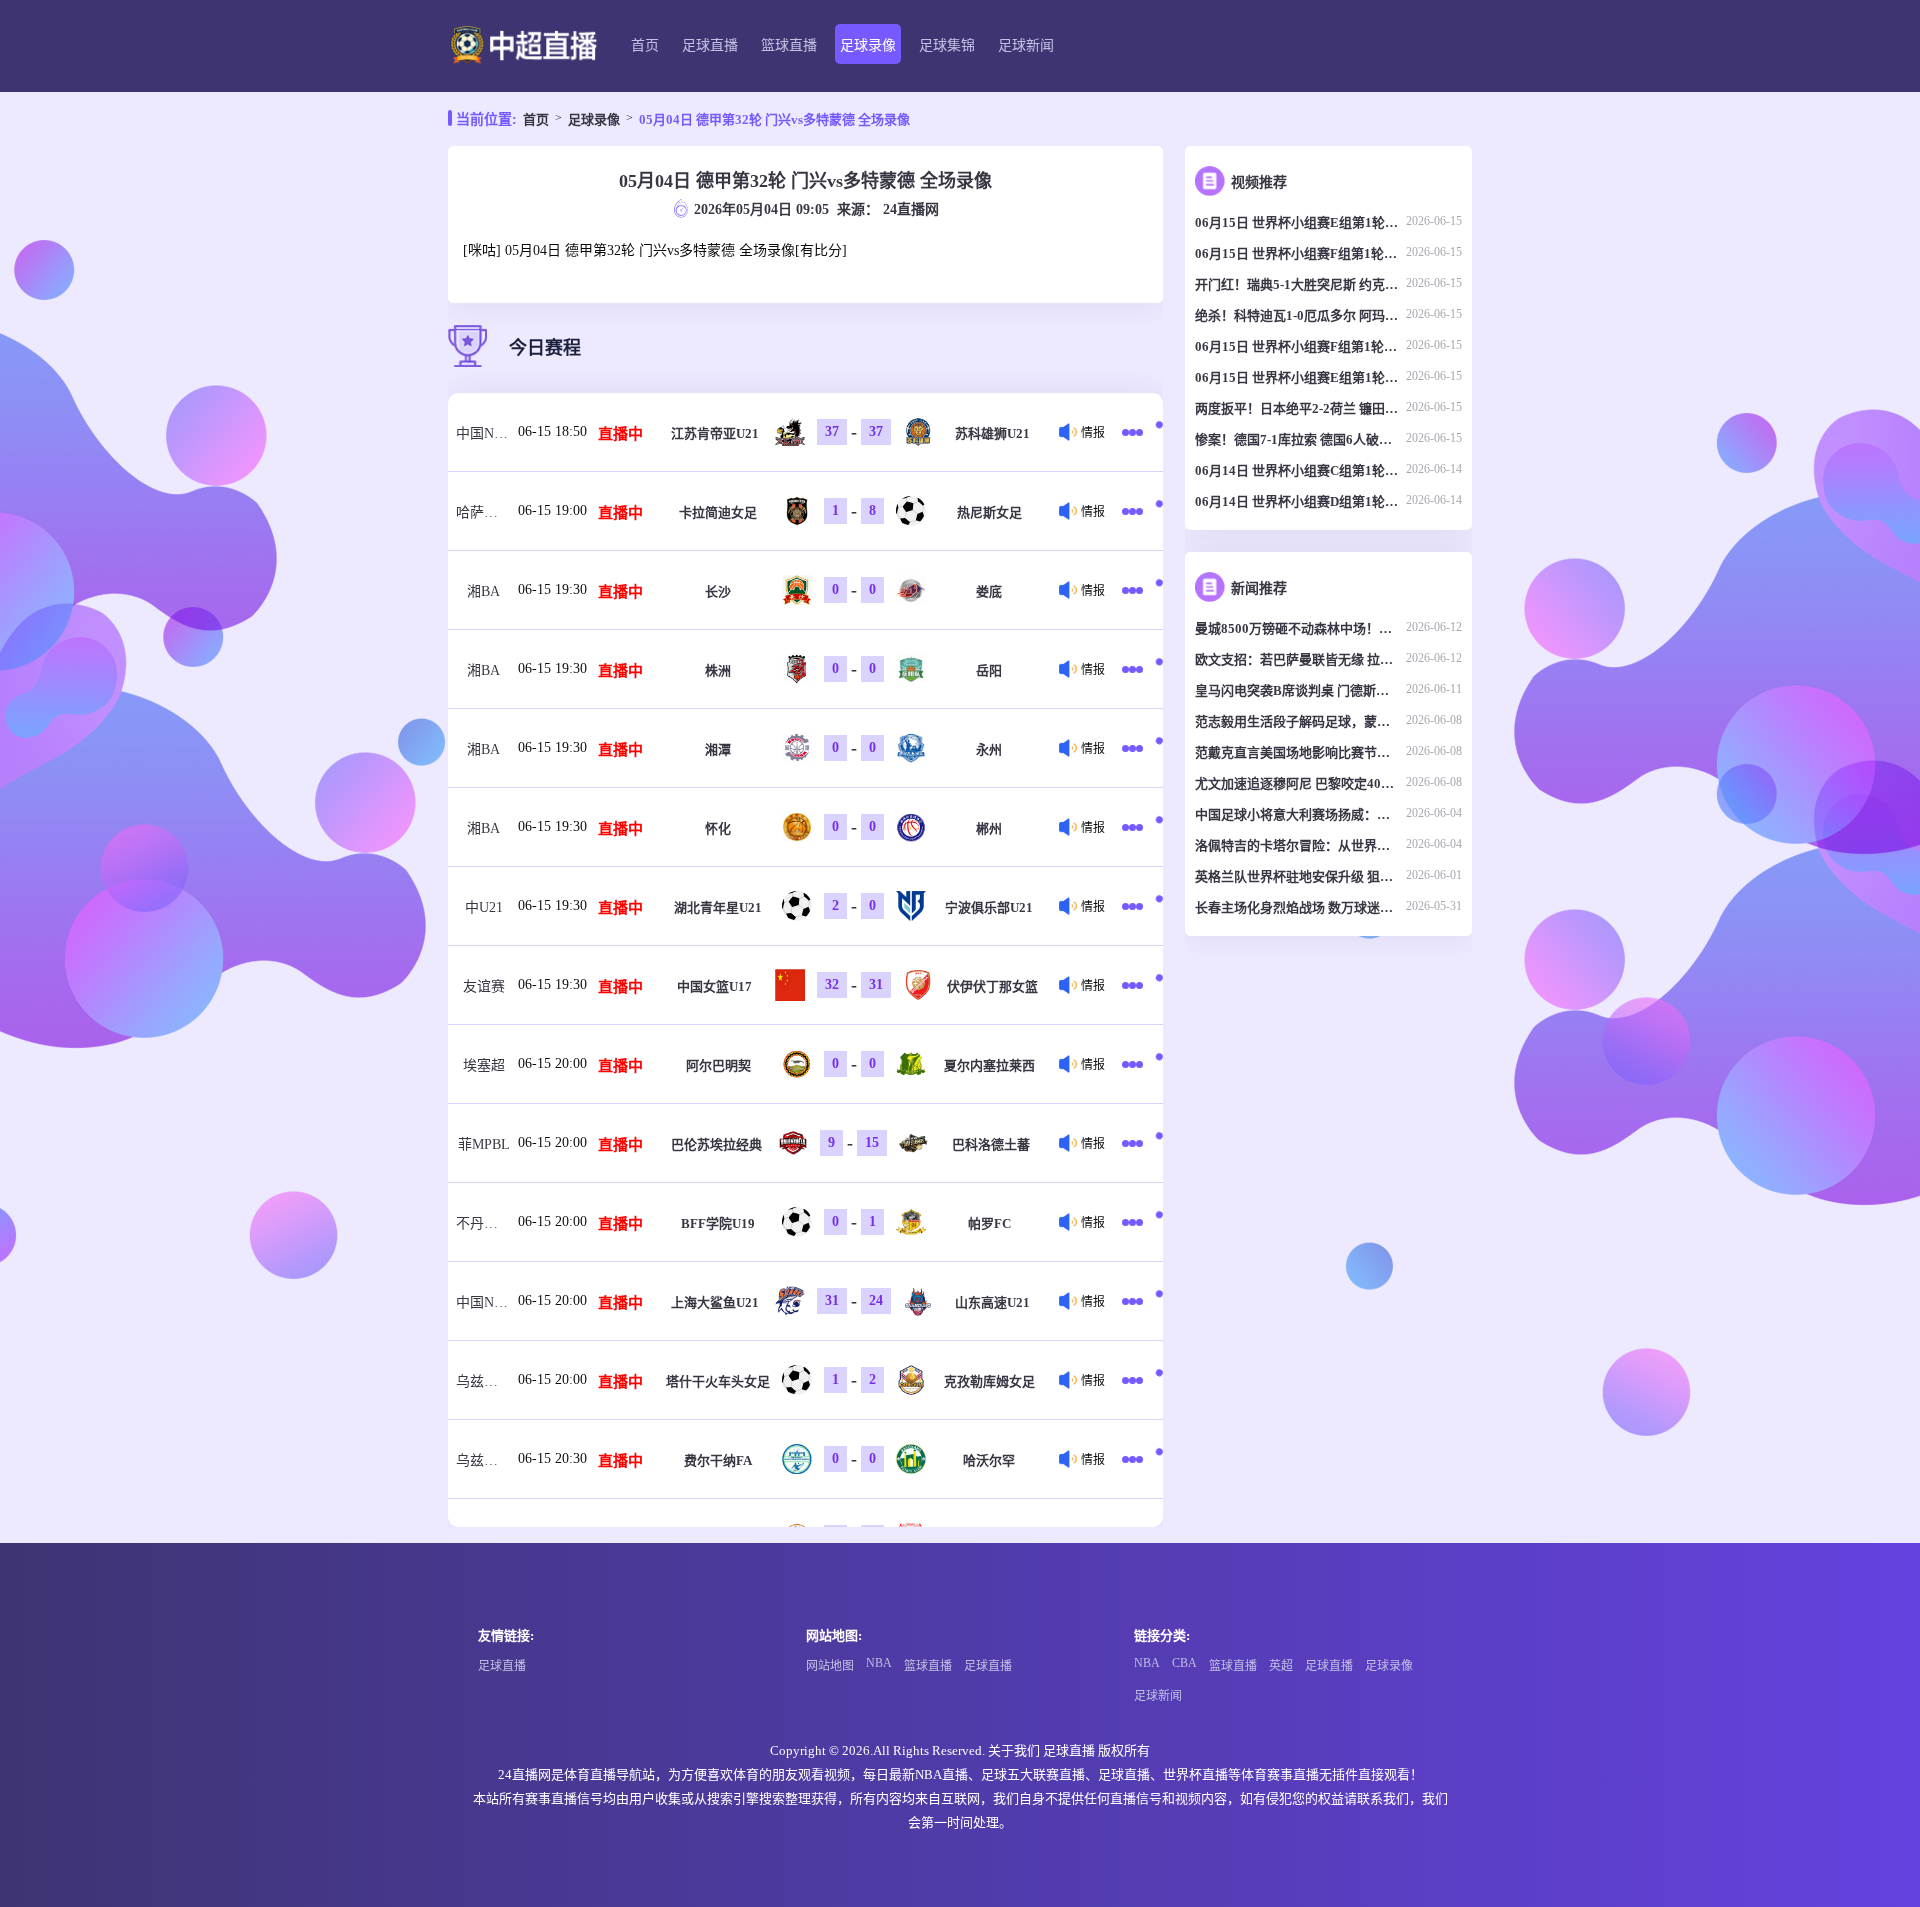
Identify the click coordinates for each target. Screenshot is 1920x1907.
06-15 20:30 (552, 1458)
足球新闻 (1026, 45)
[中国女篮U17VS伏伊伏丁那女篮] (1136, 985)
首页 (645, 45)
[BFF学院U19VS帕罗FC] (1136, 1222)
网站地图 (830, 1666)
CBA (1184, 1663)
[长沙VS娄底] (1136, 590)
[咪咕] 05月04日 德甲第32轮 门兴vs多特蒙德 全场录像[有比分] (655, 250)
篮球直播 (789, 45)
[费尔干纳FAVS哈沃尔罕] (1136, 1459)
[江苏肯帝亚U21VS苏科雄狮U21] (1136, 432)
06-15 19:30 (552, 589)
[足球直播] (524, 46)
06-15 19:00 (552, 510)
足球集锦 (947, 45)
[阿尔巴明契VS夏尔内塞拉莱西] (1136, 1064)
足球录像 (868, 45)
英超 (1281, 1666)
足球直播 (710, 45)
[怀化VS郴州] (1136, 827)
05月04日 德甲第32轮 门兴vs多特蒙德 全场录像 (774, 119)
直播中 (620, 434)
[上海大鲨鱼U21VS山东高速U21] (1136, 1301)
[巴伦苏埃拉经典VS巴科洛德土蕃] (1136, 1143)
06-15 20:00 (552, 1063)
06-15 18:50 (552, 431)
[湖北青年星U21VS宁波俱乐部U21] (1136, 906)
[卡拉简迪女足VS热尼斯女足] (1136, 511)
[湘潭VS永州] (1136, 748)
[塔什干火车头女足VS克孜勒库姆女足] (1136, 1380)
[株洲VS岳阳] (1136, 669)
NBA (879, 1663)
